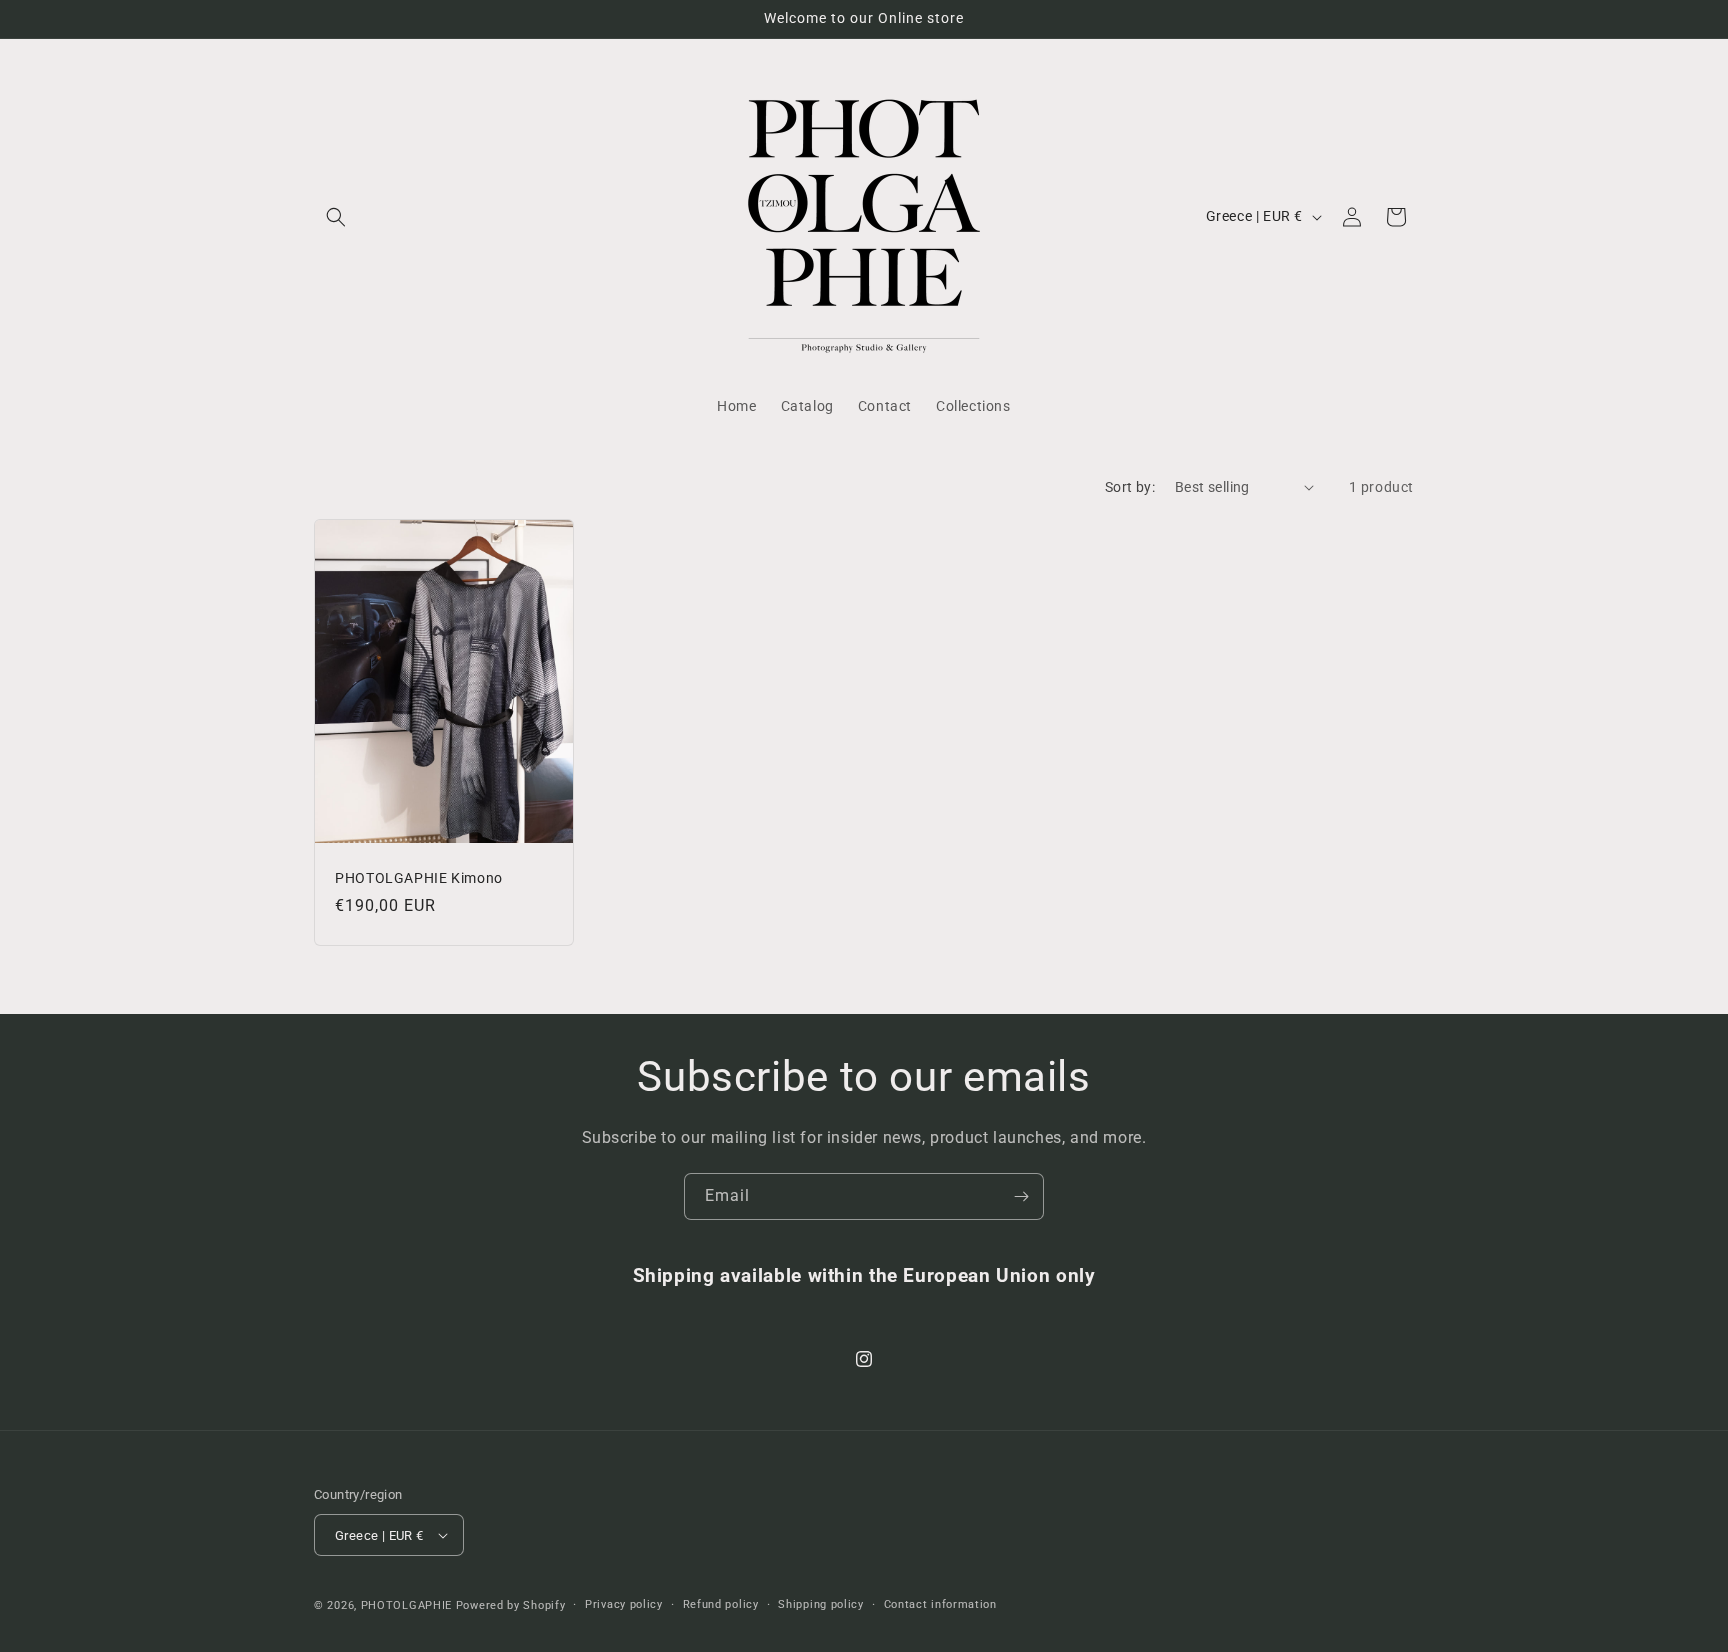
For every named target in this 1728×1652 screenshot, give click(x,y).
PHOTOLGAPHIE (406, 1605)
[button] (336, 217)
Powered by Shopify (511, 1605)
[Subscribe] (1021, 1196)
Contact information (940, 1604)
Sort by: (1130, 487)
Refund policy (721, 1604)
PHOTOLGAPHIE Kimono (419, 877)
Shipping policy (821, 1604)
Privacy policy (624, 1604)
